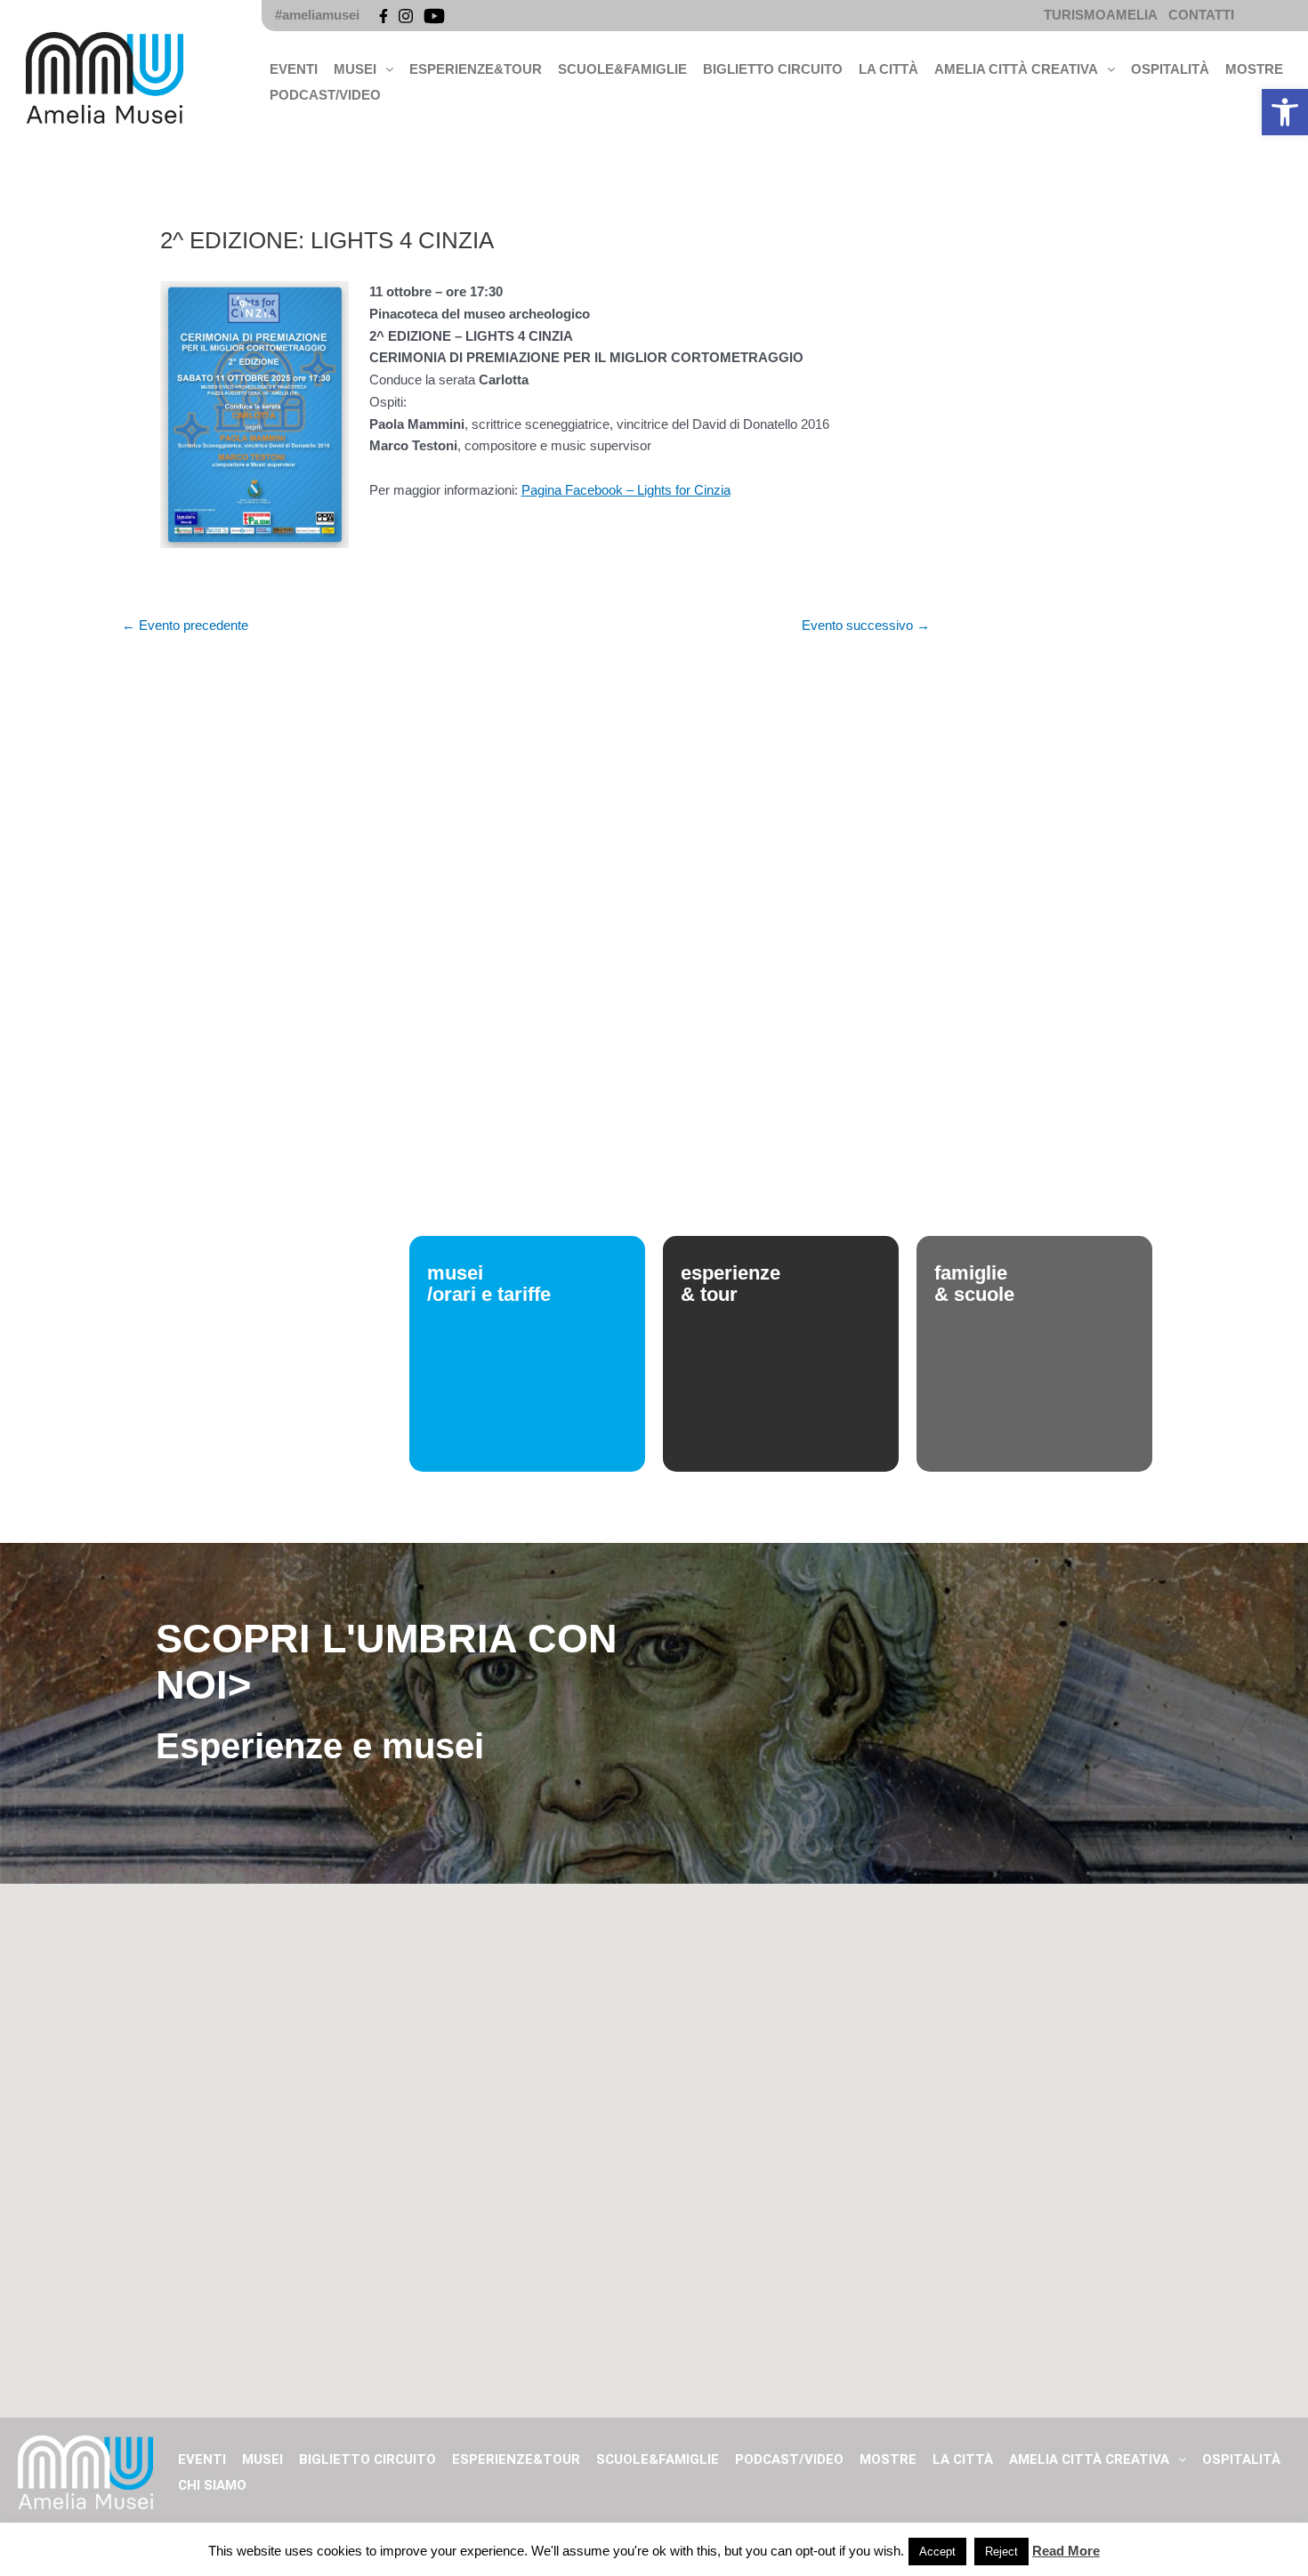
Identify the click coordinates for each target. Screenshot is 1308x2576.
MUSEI (355, 69)
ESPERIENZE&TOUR (476, 69)
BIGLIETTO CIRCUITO (773, 69)
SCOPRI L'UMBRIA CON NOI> (387, 1662)
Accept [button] (937, 2552)
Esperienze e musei (320, 1746)
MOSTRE (1254, 69)
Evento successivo (866, 625)
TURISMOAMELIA (1101, 15)
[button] (1285, 112)
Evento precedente (185, 625)
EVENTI (294, 69)
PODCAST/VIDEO (325, 95)
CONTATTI (1201, 15)
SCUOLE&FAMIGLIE (622, 69)
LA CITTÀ (888, 69)
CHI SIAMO (212, 2485)
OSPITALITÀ (1170, 69)
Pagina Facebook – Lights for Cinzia (626, 490)
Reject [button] (1001, 2552)
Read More (1066, 2551)
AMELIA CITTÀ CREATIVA (1016, 69)
